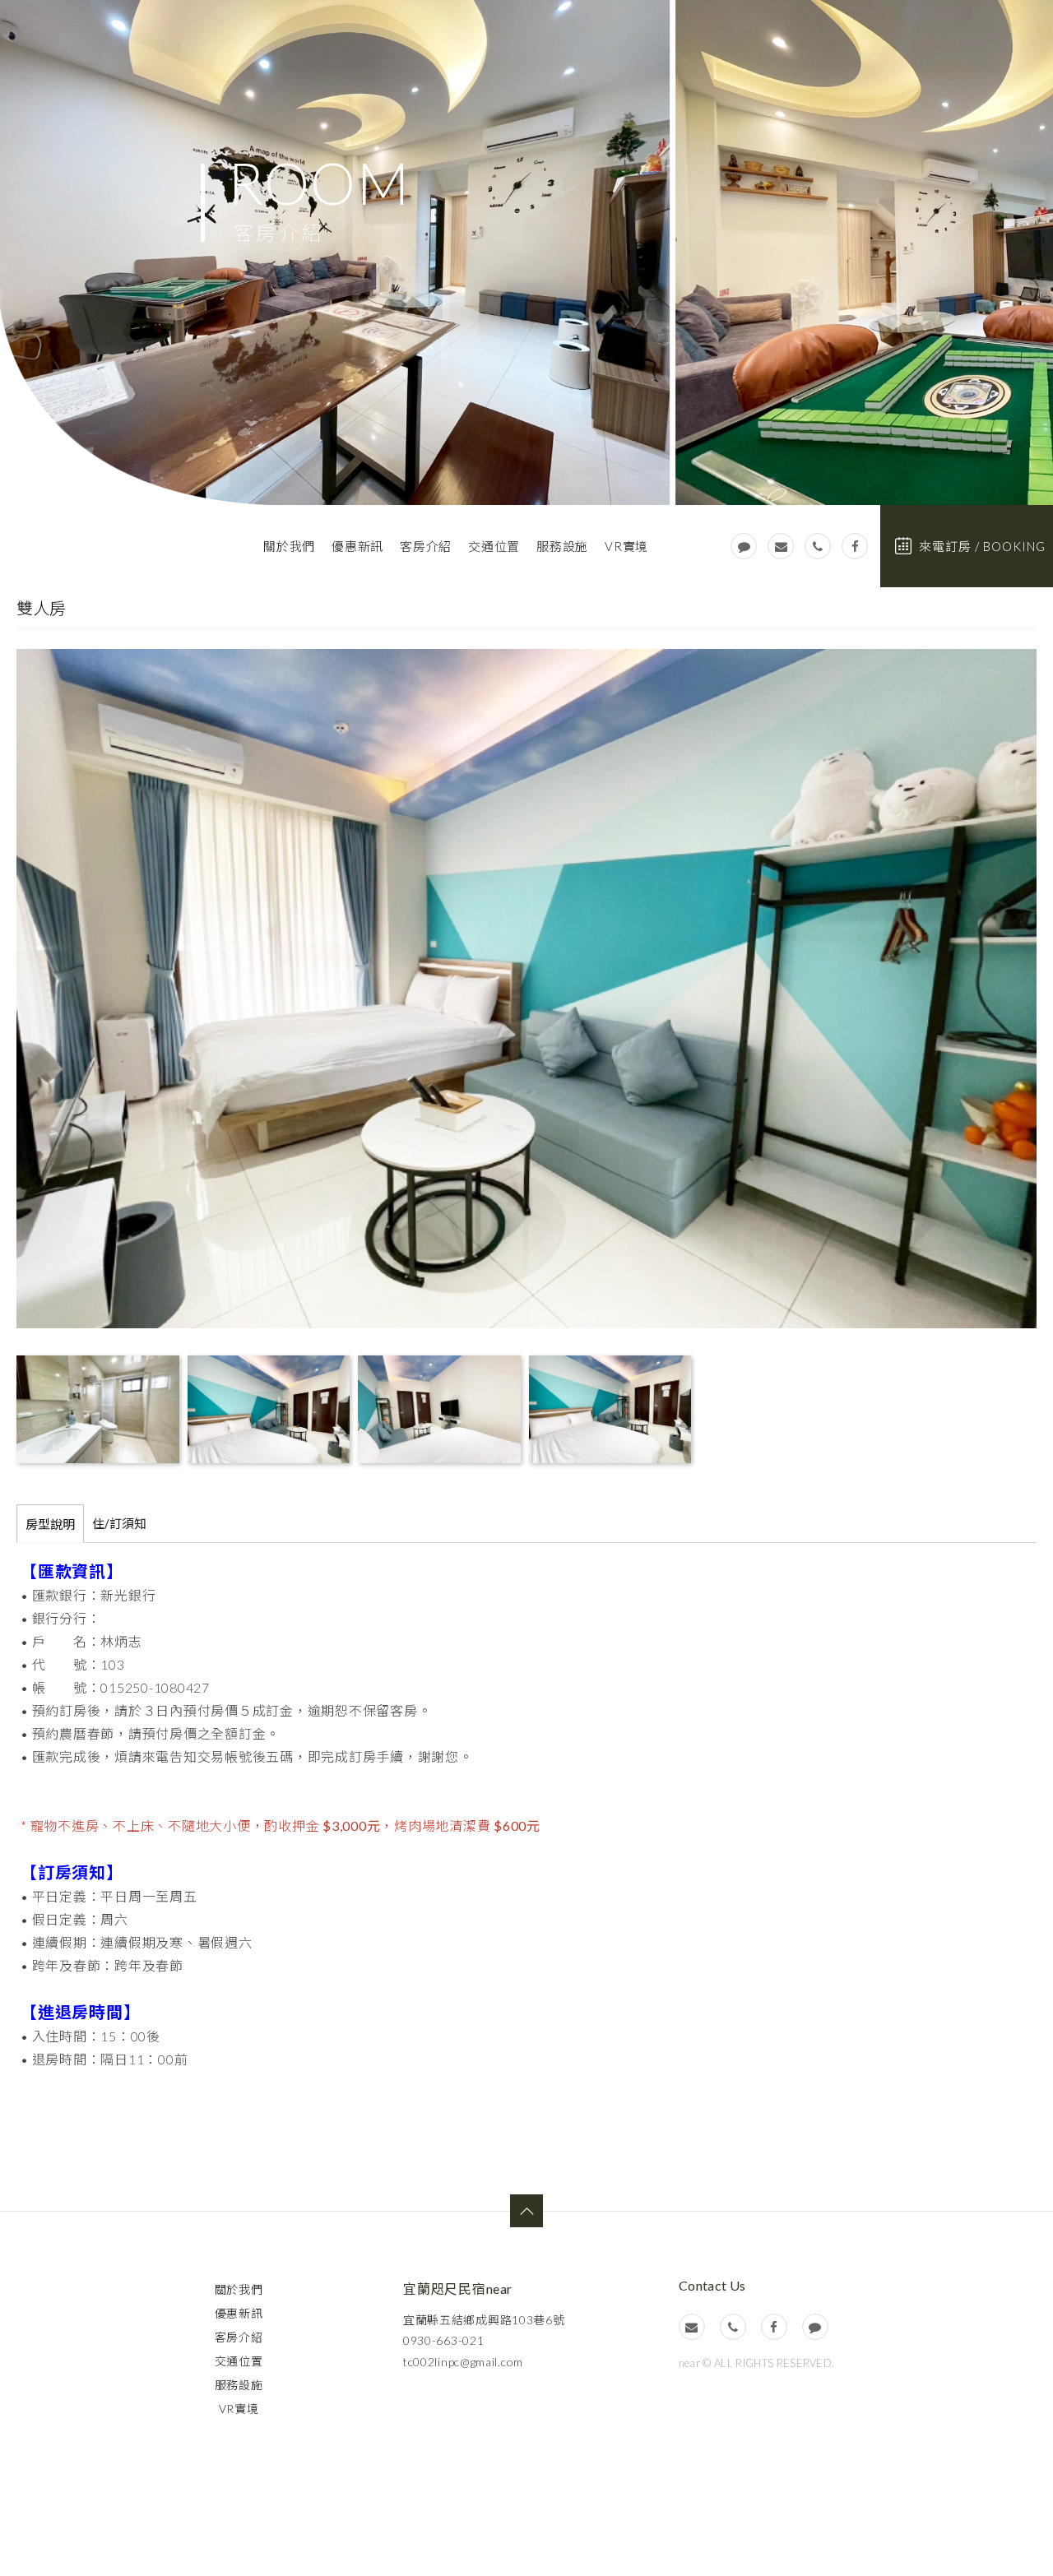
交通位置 (494, 546)
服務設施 (562, 546)
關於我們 (289, 546)
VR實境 (626, 546)
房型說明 (50, 1524)
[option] (526, 253)
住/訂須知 (119, 1523)
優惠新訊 (357, 546)
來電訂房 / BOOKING (982, 546)
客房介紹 (426, 546)
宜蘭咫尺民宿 (128, 548)
